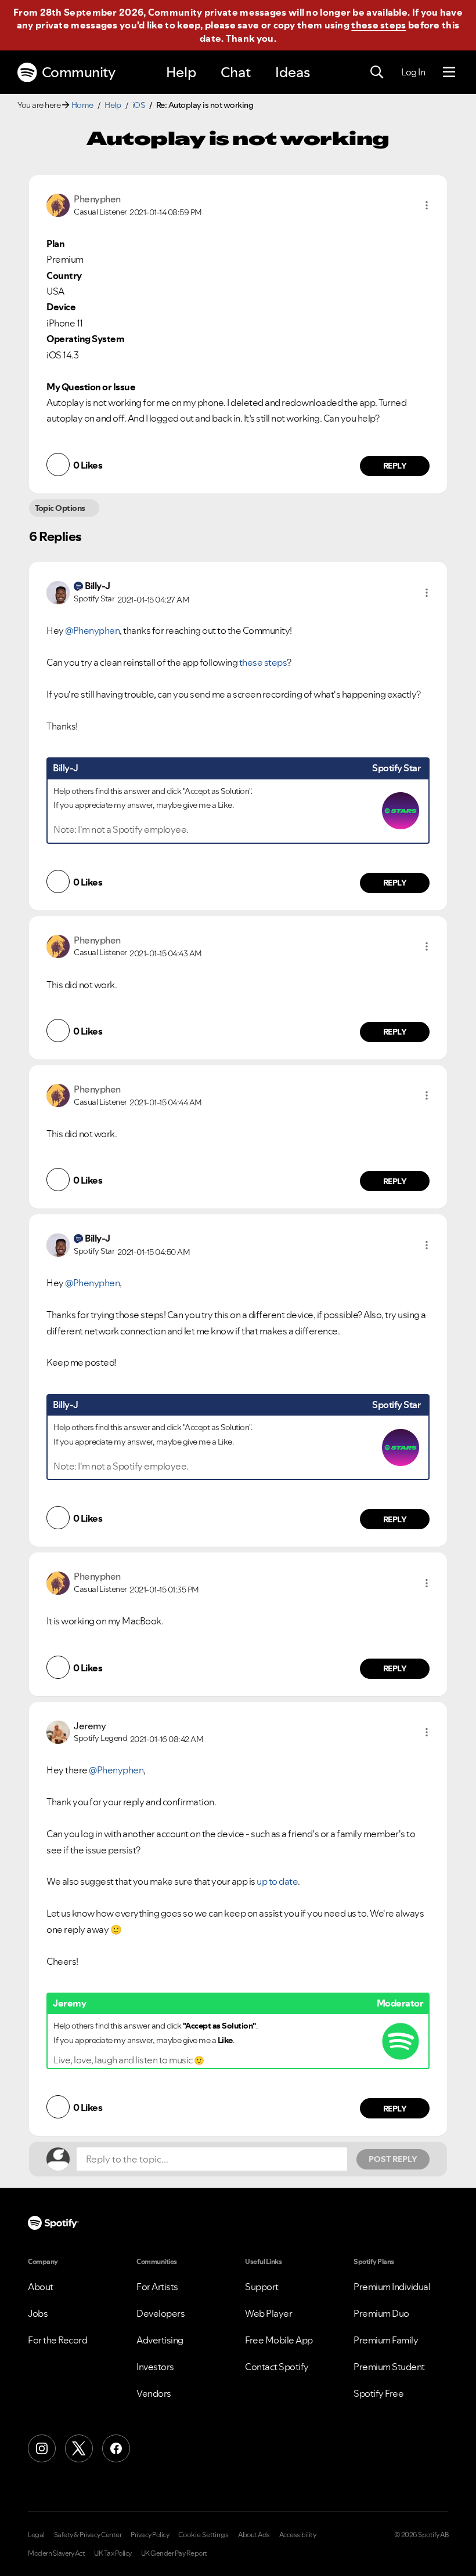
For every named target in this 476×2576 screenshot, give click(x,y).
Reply (395, 466)
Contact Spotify (277, 2367)
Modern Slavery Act (56, 2553)
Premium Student (389, 2367)
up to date (277, 1881)
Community (79, 72)
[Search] (377, 72)
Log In (413, 72)
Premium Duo (381, 2313)
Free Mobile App (279, 2340)
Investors (155, 2367)
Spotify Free (378, 2393)
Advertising (160, 2340)
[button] (427, 205)
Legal (36, 2535)
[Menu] (449, 72)
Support (262, 2287)
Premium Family (386, 2340)
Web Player (268, 2313)
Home (82, 105)
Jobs (38, 2313)
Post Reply (393, 2159)
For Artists (157, 2287)
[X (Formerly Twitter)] (79, 2448)
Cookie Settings (203, 2535)
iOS (139, 105)
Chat (236, 72)
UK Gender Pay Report (174, 2553)
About (41, 2287)
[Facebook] (116, 2448)
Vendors (154, 2393)
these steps (378, 25)
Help (181, 72)
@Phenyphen (92, 630)
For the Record (57, 2340)
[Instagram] (42, 2448)
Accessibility (298, 2535)
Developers (161, 2313)
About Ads (254, 2535)
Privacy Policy (150, 2535)
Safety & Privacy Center (88, 2535)
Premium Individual (392, 2287)
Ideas (293, 72)
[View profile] (58, 204)
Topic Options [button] (60, 508)
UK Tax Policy (113, 2553)
